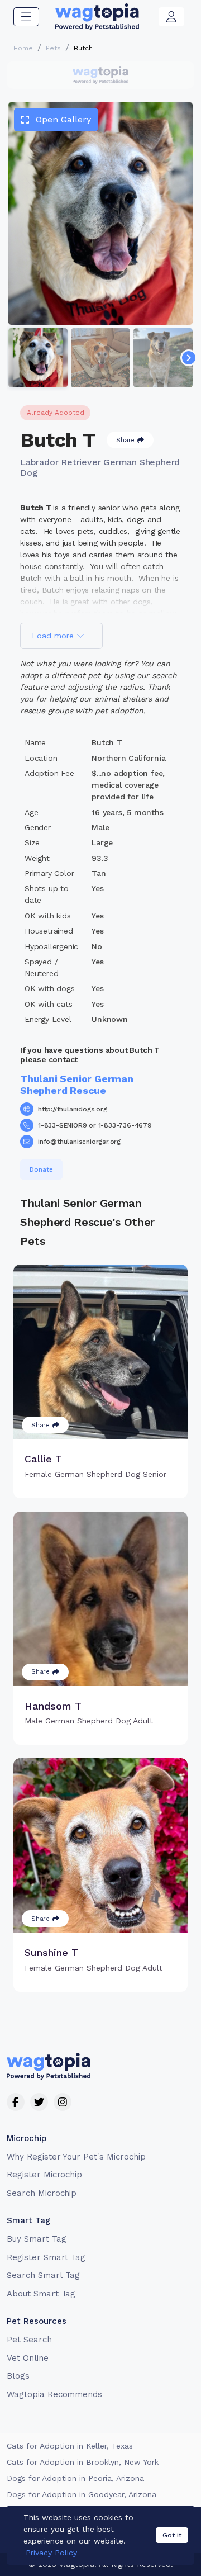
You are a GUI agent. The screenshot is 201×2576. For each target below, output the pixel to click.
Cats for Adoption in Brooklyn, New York (83, 2462)
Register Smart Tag (46, 2257)
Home (23, 48)
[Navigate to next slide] (189, 358)
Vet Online (28, 2358)
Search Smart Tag (43, 2275)
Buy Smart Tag (36, 2239)
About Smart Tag (41, 2294)
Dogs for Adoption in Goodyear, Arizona (82, 2494)
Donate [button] (41, 1169)
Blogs (18, 2376)
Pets (53, 48)
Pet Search (29, 2340)
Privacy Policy (51, 2553)
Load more (54, 636)
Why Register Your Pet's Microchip (76, 2157)
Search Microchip (42, 2193)
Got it (172, 2535)
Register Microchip (44, 2175)
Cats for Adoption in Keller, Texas (70, 2446)
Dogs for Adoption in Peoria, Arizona (75, 2478)
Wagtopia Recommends (54, 2394)
